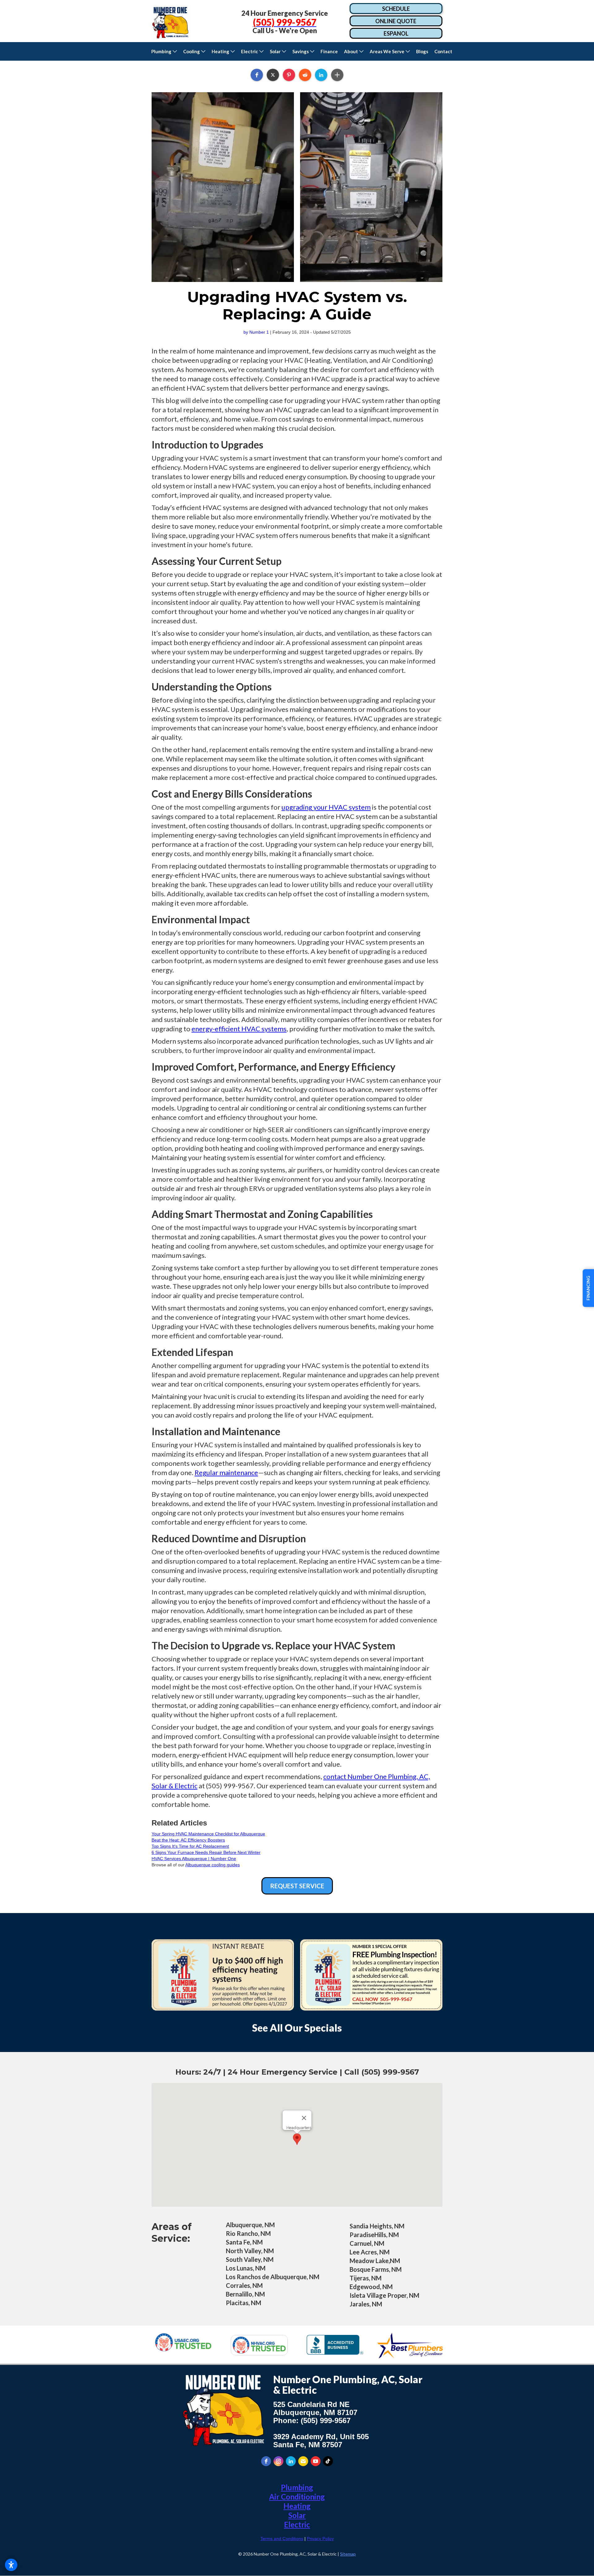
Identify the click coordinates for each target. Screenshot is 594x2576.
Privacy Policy (320, 2539)
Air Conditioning (297, 2497)
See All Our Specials (297, 2028)
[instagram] (278, 2461)
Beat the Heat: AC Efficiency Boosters (188, 1840)
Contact (445, 51)
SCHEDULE (396, 9)
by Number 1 (256, 332)
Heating (297, 2506)
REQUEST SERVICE (297, 1886)
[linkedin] (291, 2461)
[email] (303, 2461)
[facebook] (266, 2461)
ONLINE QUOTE (396, 21)
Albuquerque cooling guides (213, 1865)
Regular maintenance (226, 1472)
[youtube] (316, 2461)
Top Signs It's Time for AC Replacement (190, 1846)
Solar (297, 2515)
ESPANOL (396, 33)
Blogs (422, 51)
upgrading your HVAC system (326, 807)
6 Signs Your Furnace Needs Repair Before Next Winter (206, 1852)
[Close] (304, 2118)
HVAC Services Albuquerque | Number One (194, 1859)
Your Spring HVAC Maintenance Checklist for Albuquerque (208, 1834)
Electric (297, 2524)
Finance (329, 51)
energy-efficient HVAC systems (239, 1029)
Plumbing (297, 2487)
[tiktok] (328, 2461)
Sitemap (348, 2554)
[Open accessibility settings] (11, 2565)
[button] (164, 51)
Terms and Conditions (282, 2539)
